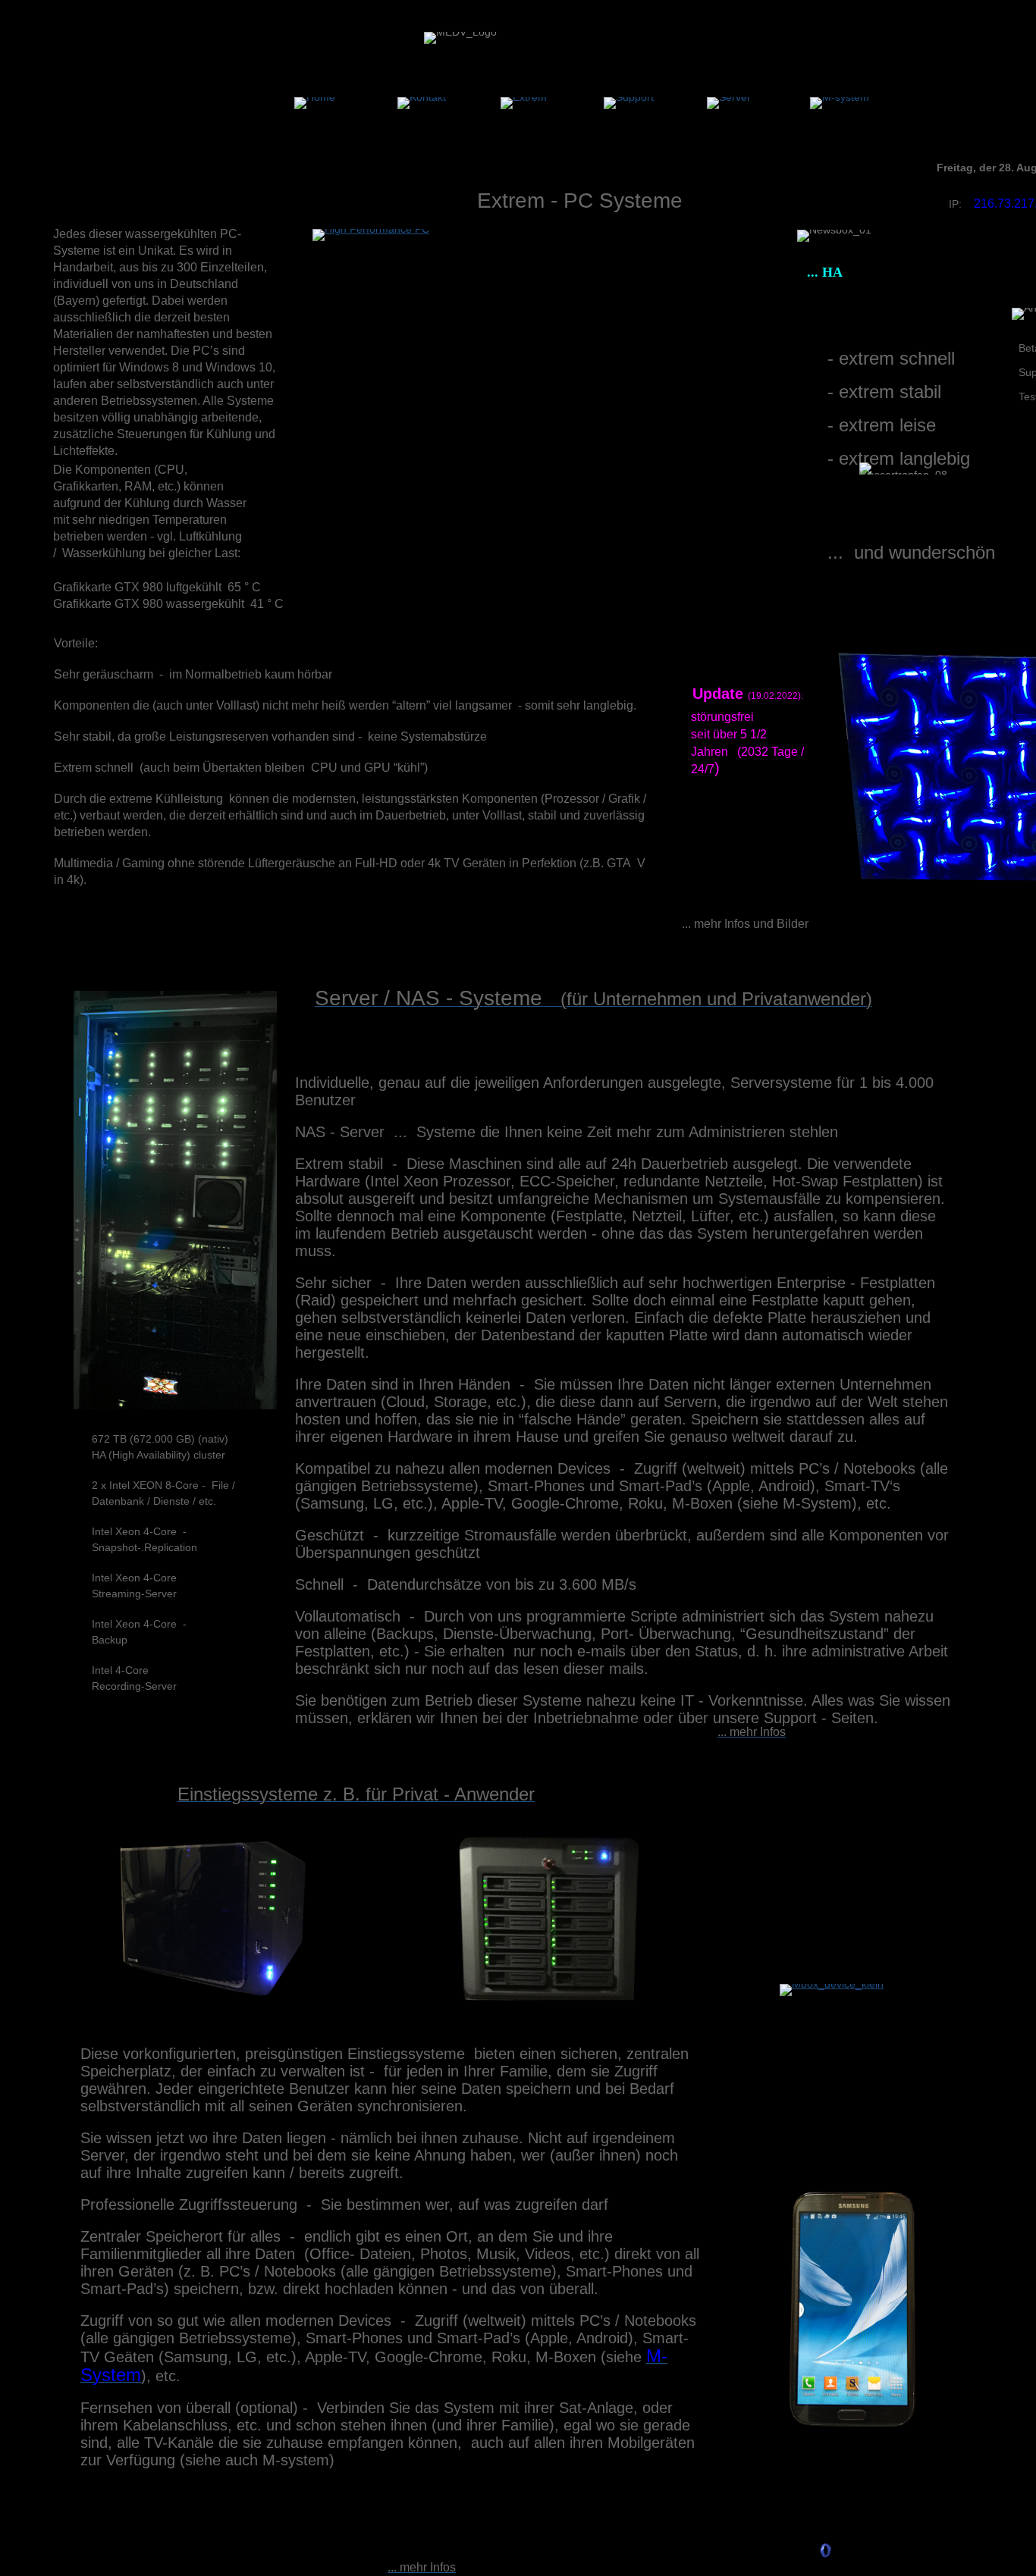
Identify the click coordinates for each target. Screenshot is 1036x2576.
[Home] (315, 103)
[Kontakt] (422, 103)
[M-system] (840, 103)
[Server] (729, 103)
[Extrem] (524, 103)
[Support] (629, 103)
